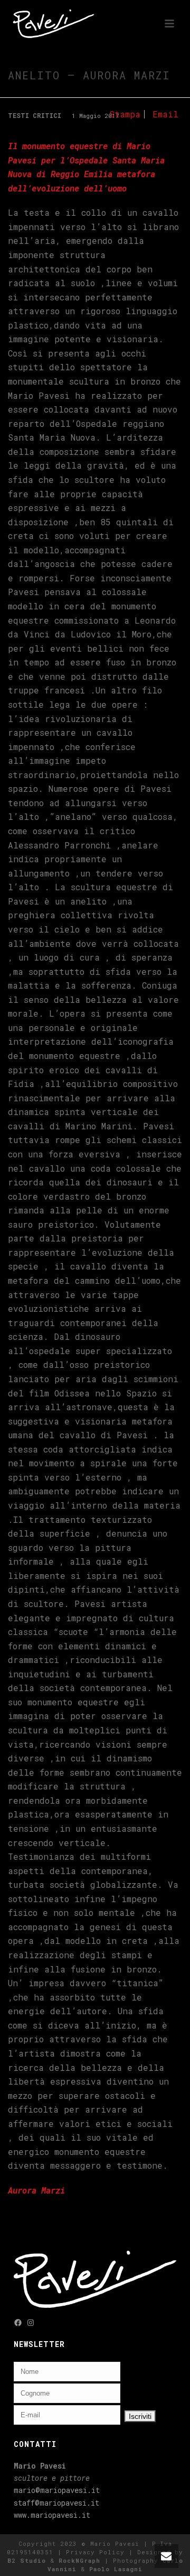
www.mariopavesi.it (52, 2515)
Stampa (125, 114)
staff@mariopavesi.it (56, 2503)
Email (165, 114)
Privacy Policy (95, 2552)
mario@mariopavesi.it (57, 2490)
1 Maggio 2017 (96, 116)
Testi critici (35, 115)
